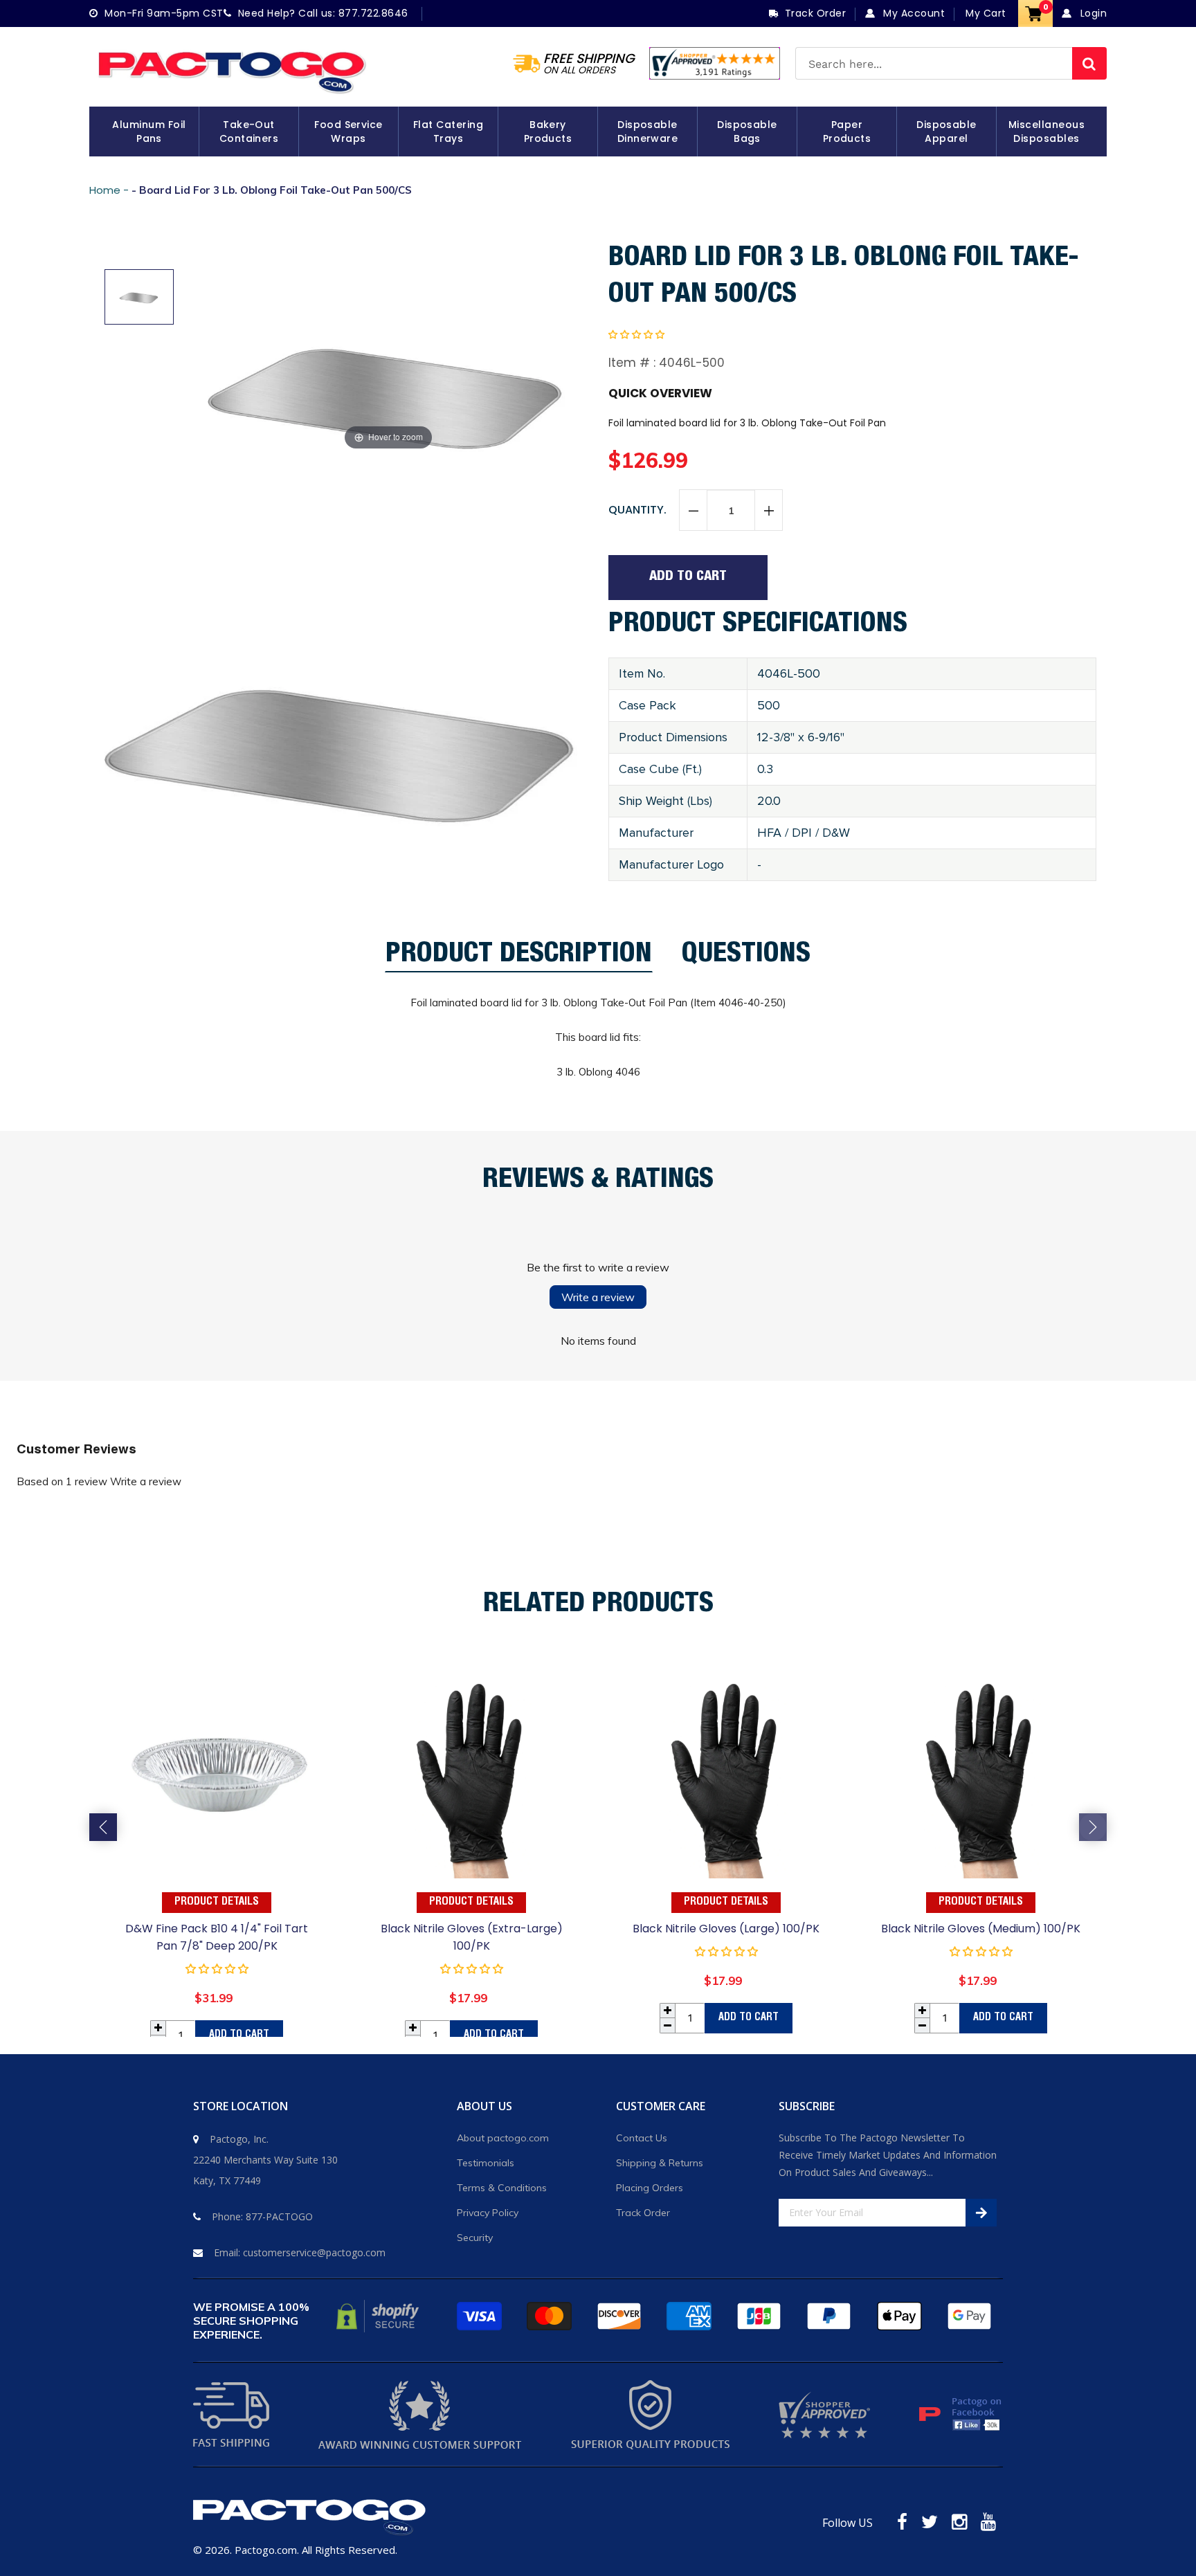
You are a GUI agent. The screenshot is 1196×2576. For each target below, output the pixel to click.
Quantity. (637, 510)
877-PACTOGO (279, 2216)
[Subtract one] (694, 511)
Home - (110, 190)
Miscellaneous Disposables (1046, 131)
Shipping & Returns (660, 2163)
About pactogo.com (503, 2138)
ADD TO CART (239, 2035)
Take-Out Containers (249, 131)
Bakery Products (548, 131)
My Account (913, 13)
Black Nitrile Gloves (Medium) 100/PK (981, 1929)
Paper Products (847, 131)
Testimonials (486, 2163)
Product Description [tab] (519, 958)
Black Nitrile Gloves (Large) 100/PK (726, 1929)
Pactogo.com (266, 2550)
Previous (103, 1827)
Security (475, 2238)
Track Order (643, 2213)
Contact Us (642, 2138)
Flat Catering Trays (448, 131)
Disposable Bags (747, 131)
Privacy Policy (488, 2213)
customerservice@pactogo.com (314, 2252)
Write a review (598, 1297)
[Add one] (768, 511)
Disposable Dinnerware (648, 131)
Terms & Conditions (502, 2188)
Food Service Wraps (348, 131)
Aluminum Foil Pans (149, 131)
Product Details (217, 1903)
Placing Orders (650, 2188)
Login (1092, 13)
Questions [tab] (746, 957)
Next (1093, 1827)
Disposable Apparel (946, 131)
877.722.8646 (373, 13)
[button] (636, 334)
